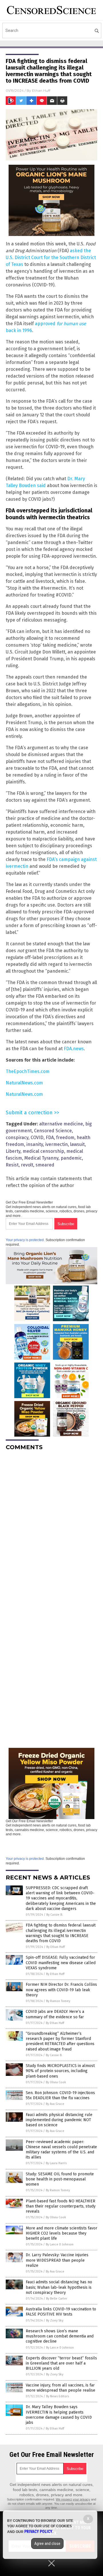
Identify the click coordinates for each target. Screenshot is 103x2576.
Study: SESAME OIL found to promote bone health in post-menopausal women (60, 2179)
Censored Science (53, 1131)
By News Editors (58, 2396)
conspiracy (17, 1138)
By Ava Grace (55, 2104)
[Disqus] (51, 1526)
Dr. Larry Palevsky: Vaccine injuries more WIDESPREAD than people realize (57, 2260)
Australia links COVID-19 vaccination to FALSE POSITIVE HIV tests (61, 2312)
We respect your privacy (73, 2499)
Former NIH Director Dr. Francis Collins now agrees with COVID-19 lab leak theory (61, 1990)
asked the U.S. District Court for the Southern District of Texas (51, 257)
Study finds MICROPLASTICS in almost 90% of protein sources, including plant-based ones (60, 2071)
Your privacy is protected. (25, 1240)
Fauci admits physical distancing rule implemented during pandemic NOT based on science (59, 2120)
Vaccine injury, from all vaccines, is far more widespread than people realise (61, 2388)
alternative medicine (61, 1124)
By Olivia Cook (56, 2082)
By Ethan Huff (56, 1947)
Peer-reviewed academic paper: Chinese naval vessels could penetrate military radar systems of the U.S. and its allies (61, 2150)
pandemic (71, 1158)
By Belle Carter (57, 2299)
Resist (12, 1165)
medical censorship (43, 1151)
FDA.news (74, 1049)
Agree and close (47, 2544)
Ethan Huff (41, 90)
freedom (65, 1138)
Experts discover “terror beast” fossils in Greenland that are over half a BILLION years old (61, 2363)
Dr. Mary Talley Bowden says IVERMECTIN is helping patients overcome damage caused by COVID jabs (59, 2415)
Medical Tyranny (41, 1158)
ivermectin (57, 1144)
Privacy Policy (38, 2532)
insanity (35, 1144)
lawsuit (77, 1144)
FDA (50, 1138)
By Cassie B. (55, 1915)
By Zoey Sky (55, 2321)
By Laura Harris (56, 2163)
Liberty (13, 1151)
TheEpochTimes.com (28, 1071)
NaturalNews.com (24, 1083)
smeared (45, 1165)
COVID (37, 1138)
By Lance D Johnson (60, 2244)
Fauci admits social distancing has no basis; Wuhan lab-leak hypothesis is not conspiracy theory (59, 2287)
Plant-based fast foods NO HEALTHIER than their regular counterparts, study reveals (61, 2206)
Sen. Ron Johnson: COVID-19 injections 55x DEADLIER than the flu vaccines (60, 2095)
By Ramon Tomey (58, 2001)
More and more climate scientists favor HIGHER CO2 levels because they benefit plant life (62, 2233)
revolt (27, 1165)
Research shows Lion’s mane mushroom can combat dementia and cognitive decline (60, 2336)
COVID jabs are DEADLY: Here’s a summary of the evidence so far (55, 2014)
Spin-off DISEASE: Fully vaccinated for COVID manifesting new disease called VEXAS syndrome (61, 1963)
